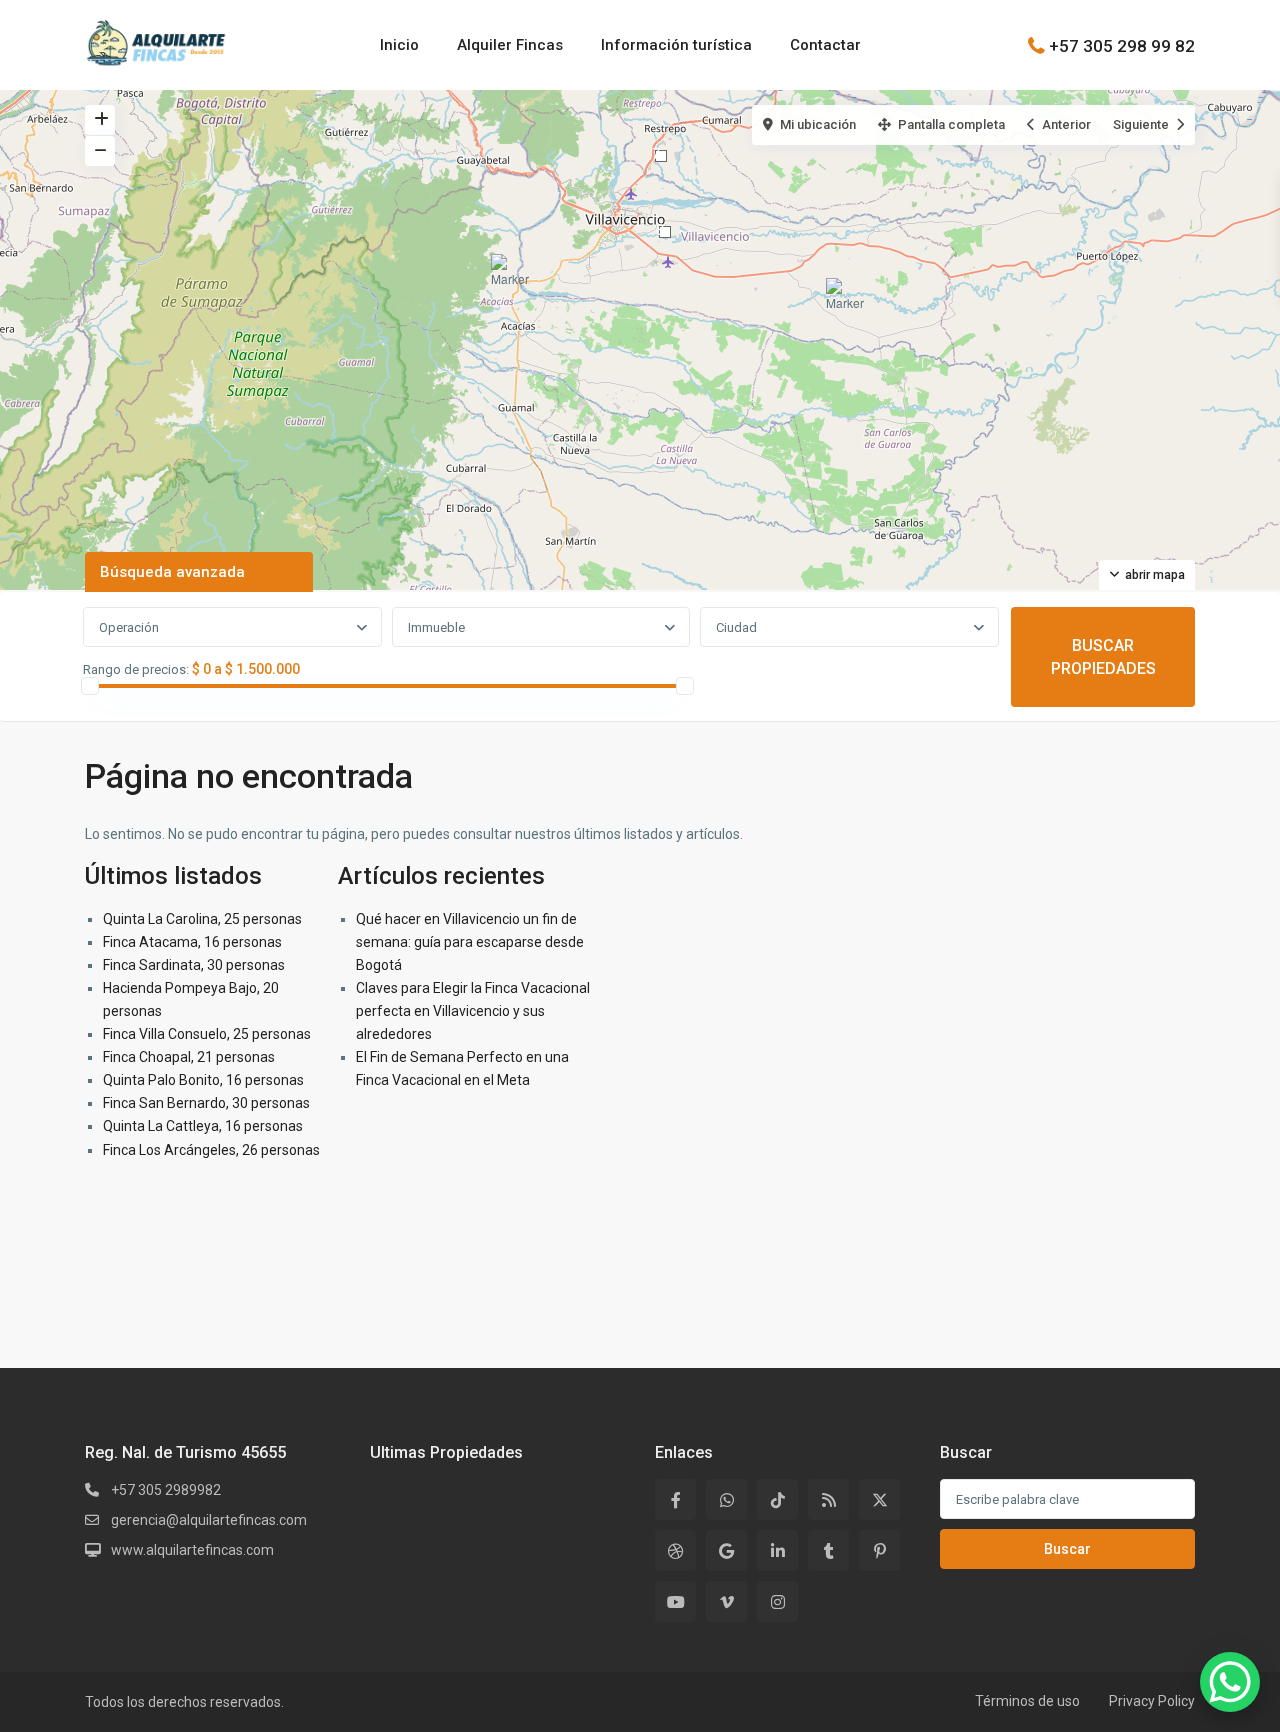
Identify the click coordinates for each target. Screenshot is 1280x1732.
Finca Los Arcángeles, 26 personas (211, 1150)
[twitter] (879, 1499)
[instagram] (777, 1601)
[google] (726, 1550)
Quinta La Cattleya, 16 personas (203, 1126)
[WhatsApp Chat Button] (1230, 1682)
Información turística (676, 45)
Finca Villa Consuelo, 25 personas (207, 1034)
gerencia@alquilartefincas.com (209, 1520)
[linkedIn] (777, 1550)
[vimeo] (726, 1601)
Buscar (1067, 1549)
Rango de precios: (136, 670)
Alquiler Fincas (510, 45)
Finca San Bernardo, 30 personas (206, 1103)
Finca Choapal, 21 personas (189, 1057)
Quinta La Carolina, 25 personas (202, 919)
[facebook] (675, 1499)
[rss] (828, 1499)
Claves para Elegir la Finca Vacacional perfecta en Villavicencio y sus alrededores (473, 1011)
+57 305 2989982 (166, 1490)
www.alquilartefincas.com (192, 1550)
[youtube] (675, 1601)
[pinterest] (879, 1550)
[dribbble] (675, 1550)
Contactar (825, 45)
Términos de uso (1027, 1701)
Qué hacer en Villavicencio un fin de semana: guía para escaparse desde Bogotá (470, 942)
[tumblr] (828, 1550)
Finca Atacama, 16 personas (192, 942)
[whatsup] (726, 1499)
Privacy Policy (1152, 1701)
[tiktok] (777, 1499)
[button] (848, 303)
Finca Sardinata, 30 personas (194, 965)
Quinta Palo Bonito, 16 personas (203, 1080)
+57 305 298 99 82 (1122, 45)
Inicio (399, 45)
